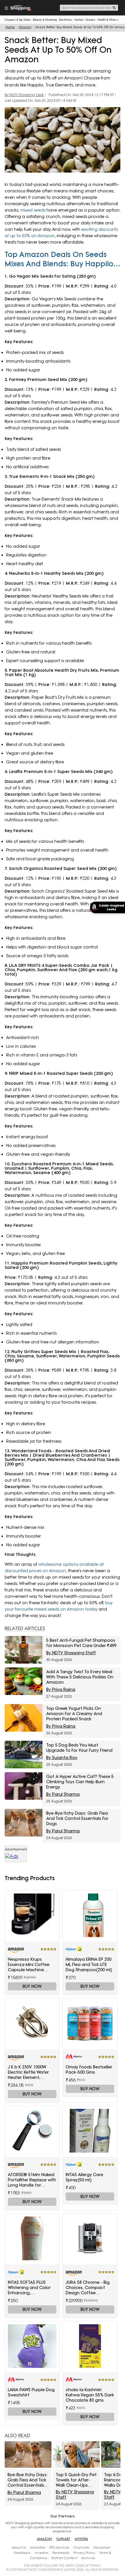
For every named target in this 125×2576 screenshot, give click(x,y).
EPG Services (59, 2547)
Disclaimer (102, 2547)
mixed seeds (33, 210)
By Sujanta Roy (62, 1758)
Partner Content (64, 2558)
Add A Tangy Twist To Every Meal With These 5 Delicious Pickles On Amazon (80, 1677)
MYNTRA (81, 2539)
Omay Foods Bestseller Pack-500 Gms (89, 2070)
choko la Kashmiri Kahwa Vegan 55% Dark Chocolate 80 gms (90, 2395)
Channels (81, 2547)
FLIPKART (63, 2539)
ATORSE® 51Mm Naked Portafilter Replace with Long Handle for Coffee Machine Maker (32, 2180)
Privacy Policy (84, 2553)
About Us (19, 2547)
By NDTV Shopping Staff (71, 1653)
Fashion (79, 20)
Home (10, 27)
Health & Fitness (108, 20)
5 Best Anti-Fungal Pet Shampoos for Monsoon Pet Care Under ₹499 (81, 1643)
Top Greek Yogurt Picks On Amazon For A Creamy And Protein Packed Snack (74, 1714)
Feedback (22, 2553)
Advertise (37, 2547)
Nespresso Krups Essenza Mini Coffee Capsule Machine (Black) (29, 1965)
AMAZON (44, 2539)
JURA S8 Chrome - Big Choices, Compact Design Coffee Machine (88, 2288)
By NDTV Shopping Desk (24, 95)
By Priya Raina (61, 1689)
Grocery (90, 20)
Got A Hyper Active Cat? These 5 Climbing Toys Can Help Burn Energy (80, 1782)
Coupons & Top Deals (18, 20)
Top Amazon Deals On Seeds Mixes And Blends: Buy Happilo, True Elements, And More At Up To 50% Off (60, 259)
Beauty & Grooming (45, 20)
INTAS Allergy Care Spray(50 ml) (84, 2177)
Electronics (66, 20)
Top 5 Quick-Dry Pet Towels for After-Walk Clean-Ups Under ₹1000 (76, 2480)
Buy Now (32, 1986)
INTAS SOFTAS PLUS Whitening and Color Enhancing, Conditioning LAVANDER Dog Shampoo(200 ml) (32, 2288)
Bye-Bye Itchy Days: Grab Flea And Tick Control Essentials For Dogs (77, 1818)
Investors (41, 2553)
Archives (88, 2558)
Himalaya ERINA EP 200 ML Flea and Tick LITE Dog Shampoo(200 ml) (89, 1965)
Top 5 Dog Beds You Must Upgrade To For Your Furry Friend (79, 1748)
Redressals (61, 2553)
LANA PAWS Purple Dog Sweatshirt (31, 2392)
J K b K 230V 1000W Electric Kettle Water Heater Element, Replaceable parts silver (28, 2072)
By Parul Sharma (63, 1794)
